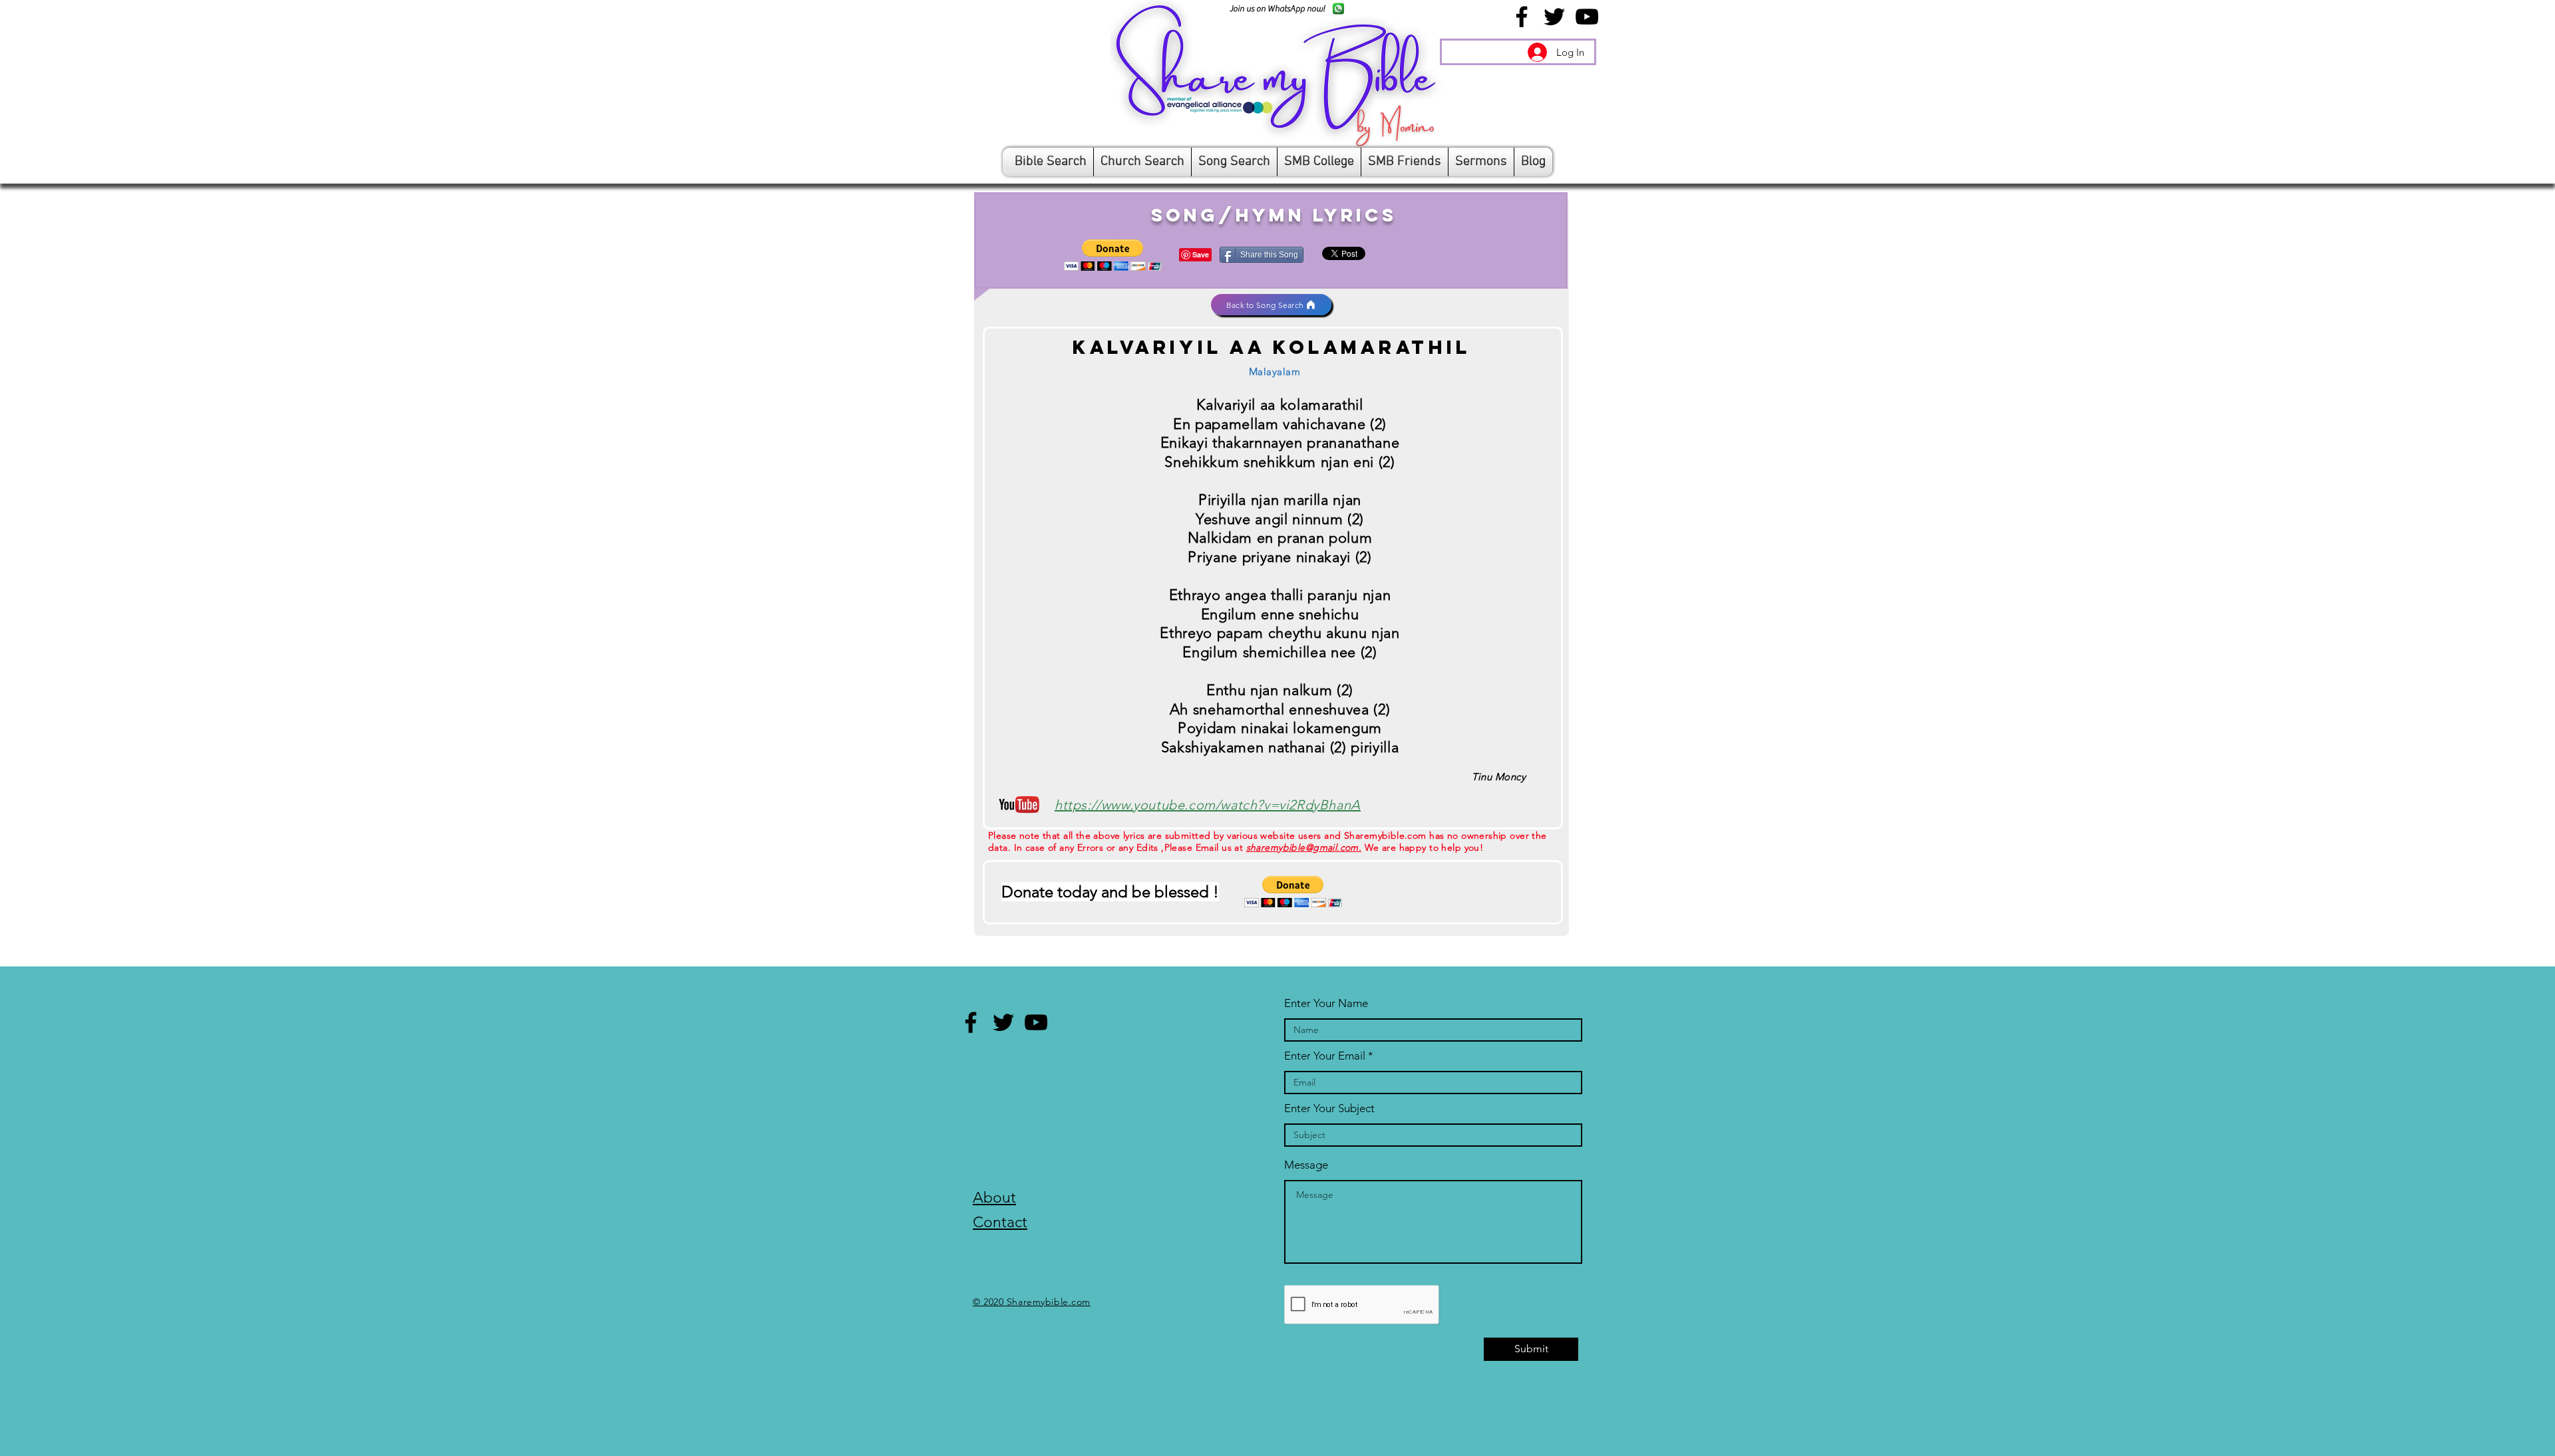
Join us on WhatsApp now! (1277, 8)
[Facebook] (1522, 17)
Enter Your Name (1326, 1003)
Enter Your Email (1325, 1056)
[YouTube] (1587, 17)
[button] (1113, 255)
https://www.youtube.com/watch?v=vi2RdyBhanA (1208, 805)
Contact (1000, 1222)
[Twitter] (1554, 17)
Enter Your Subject (1329, 1108)
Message (1306, 1165)
